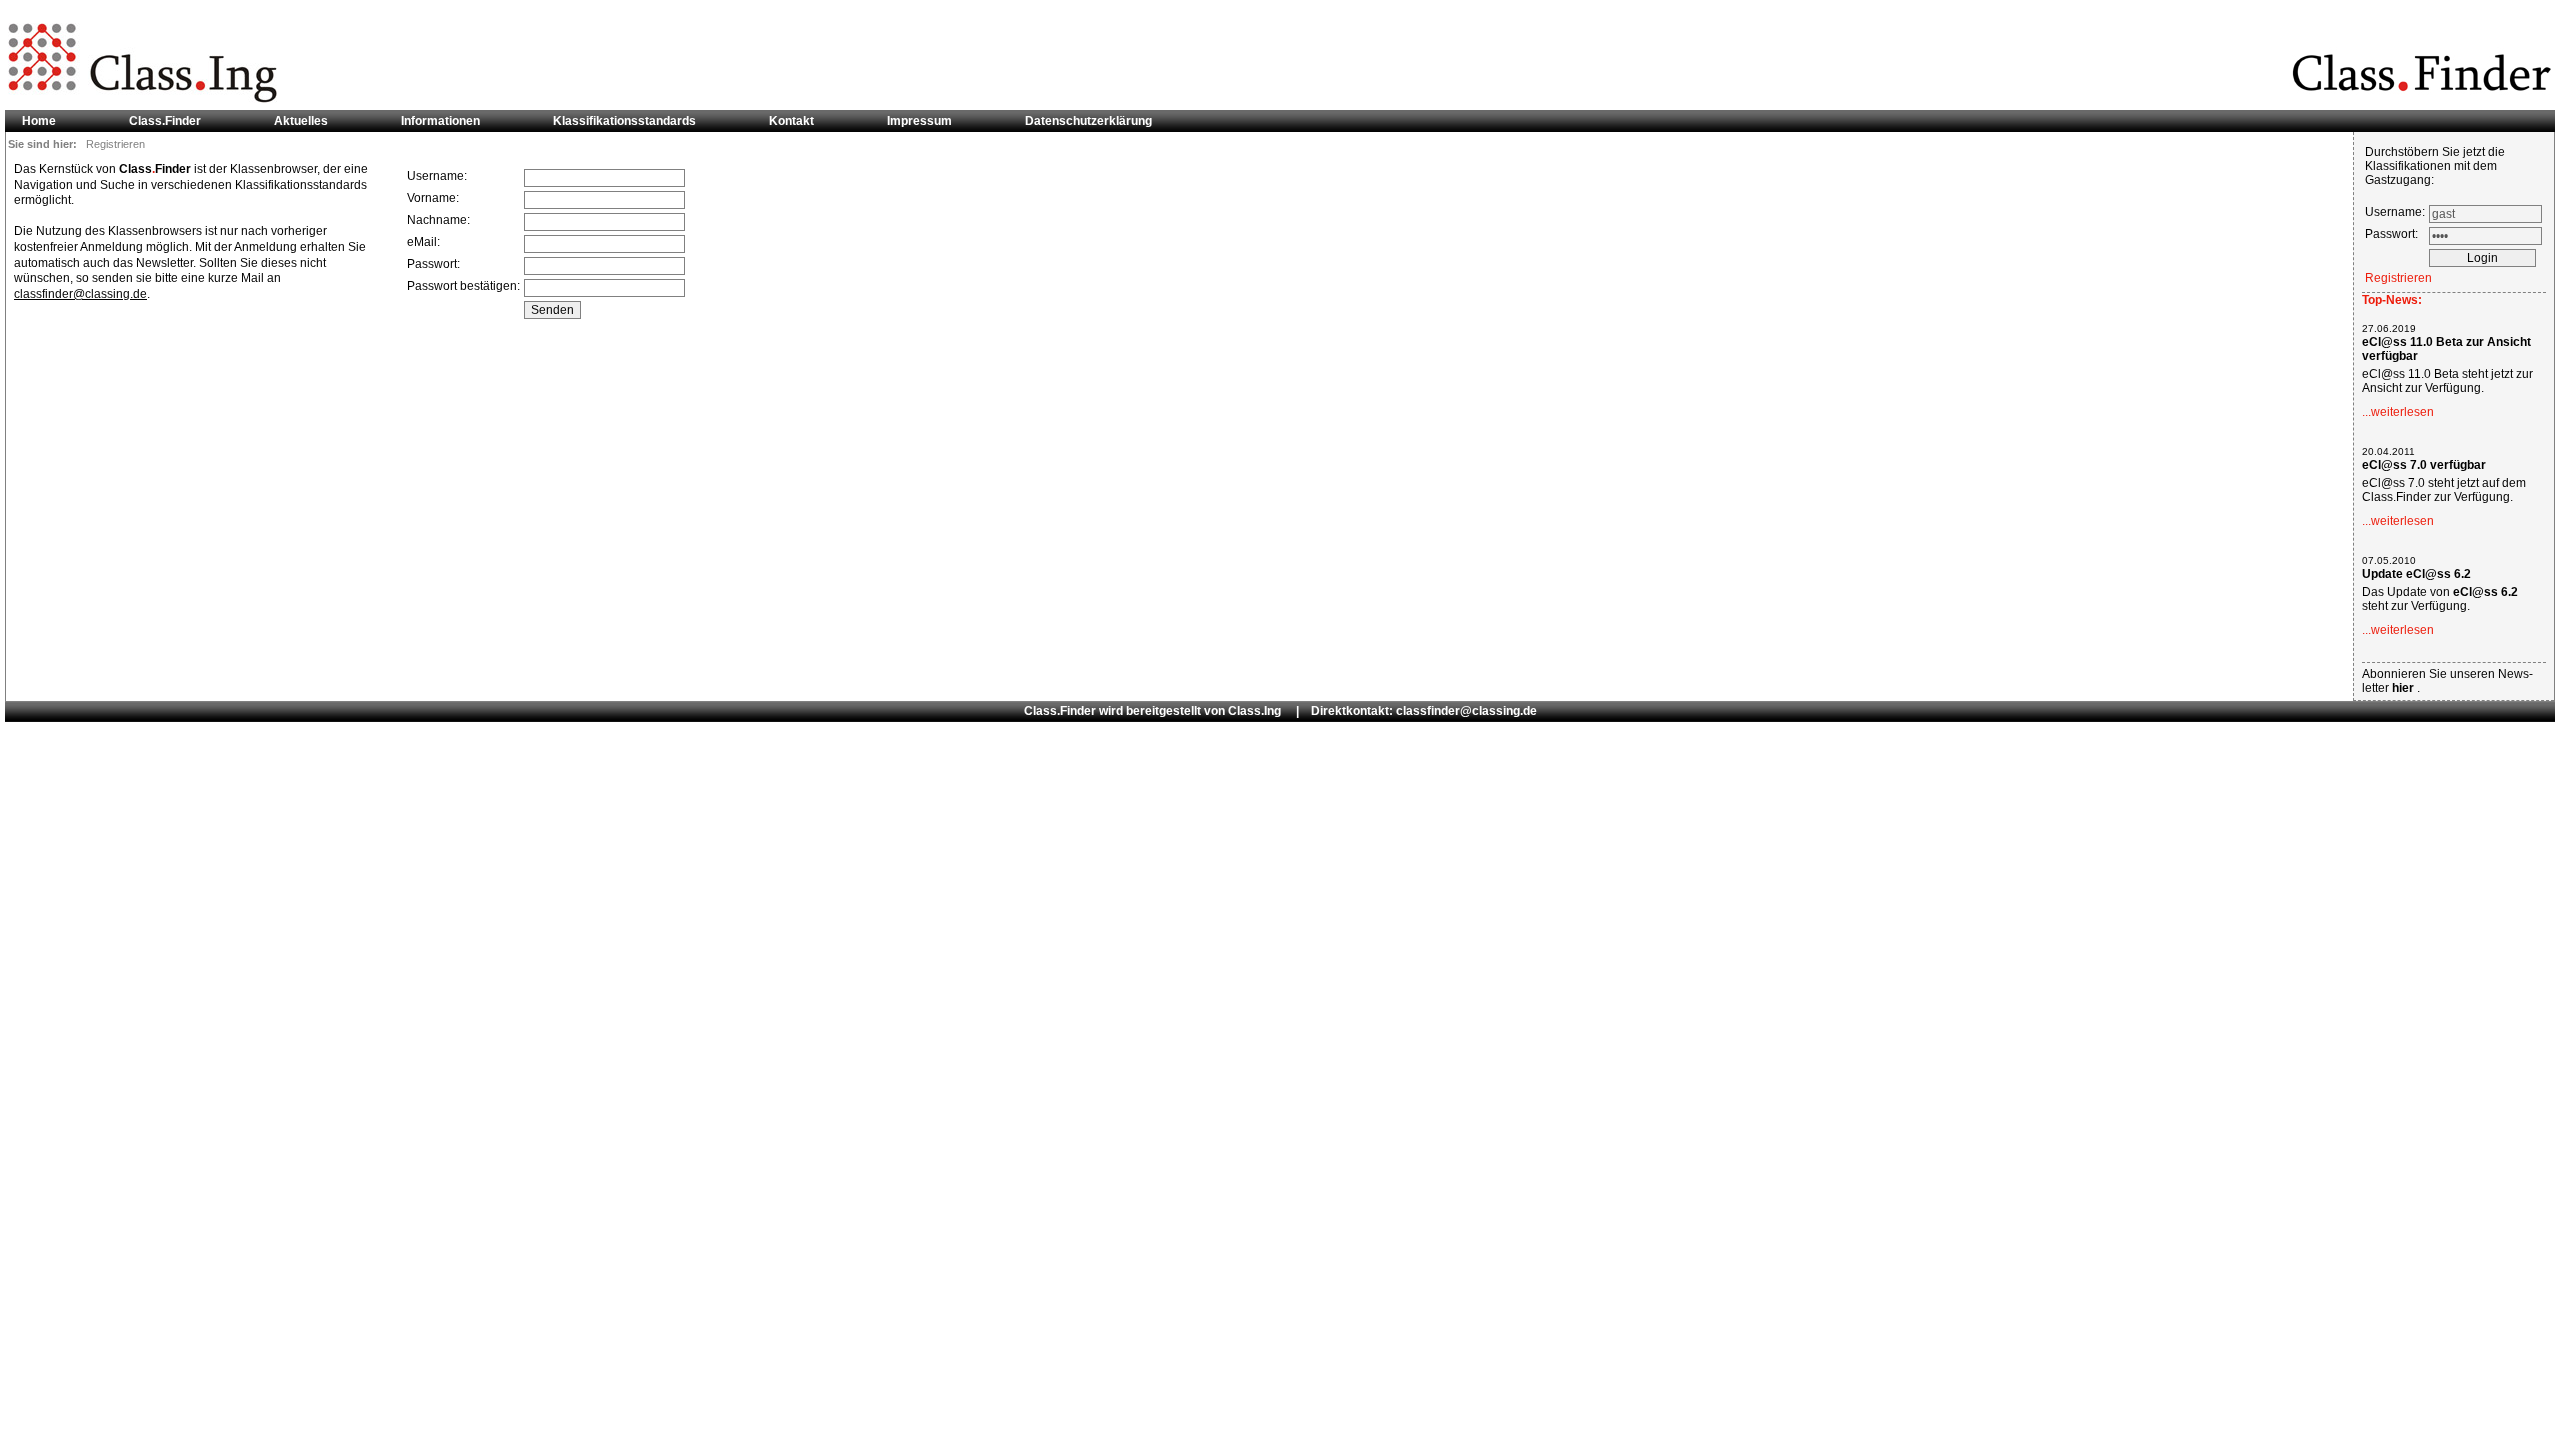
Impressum (919, 121)
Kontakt (791, 121)
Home (39, 121)
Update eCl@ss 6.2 (2416, 574)
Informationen (440, 121)
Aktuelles (301, 121)
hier (2404, 688)
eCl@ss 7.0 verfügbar (2424, 465)
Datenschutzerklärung (1088, 121)
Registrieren (2398, 278)
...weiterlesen (2398, 412)
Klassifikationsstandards (624, 121)
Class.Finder (165, 121)
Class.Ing (1254, 711)
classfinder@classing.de (80, 294)
